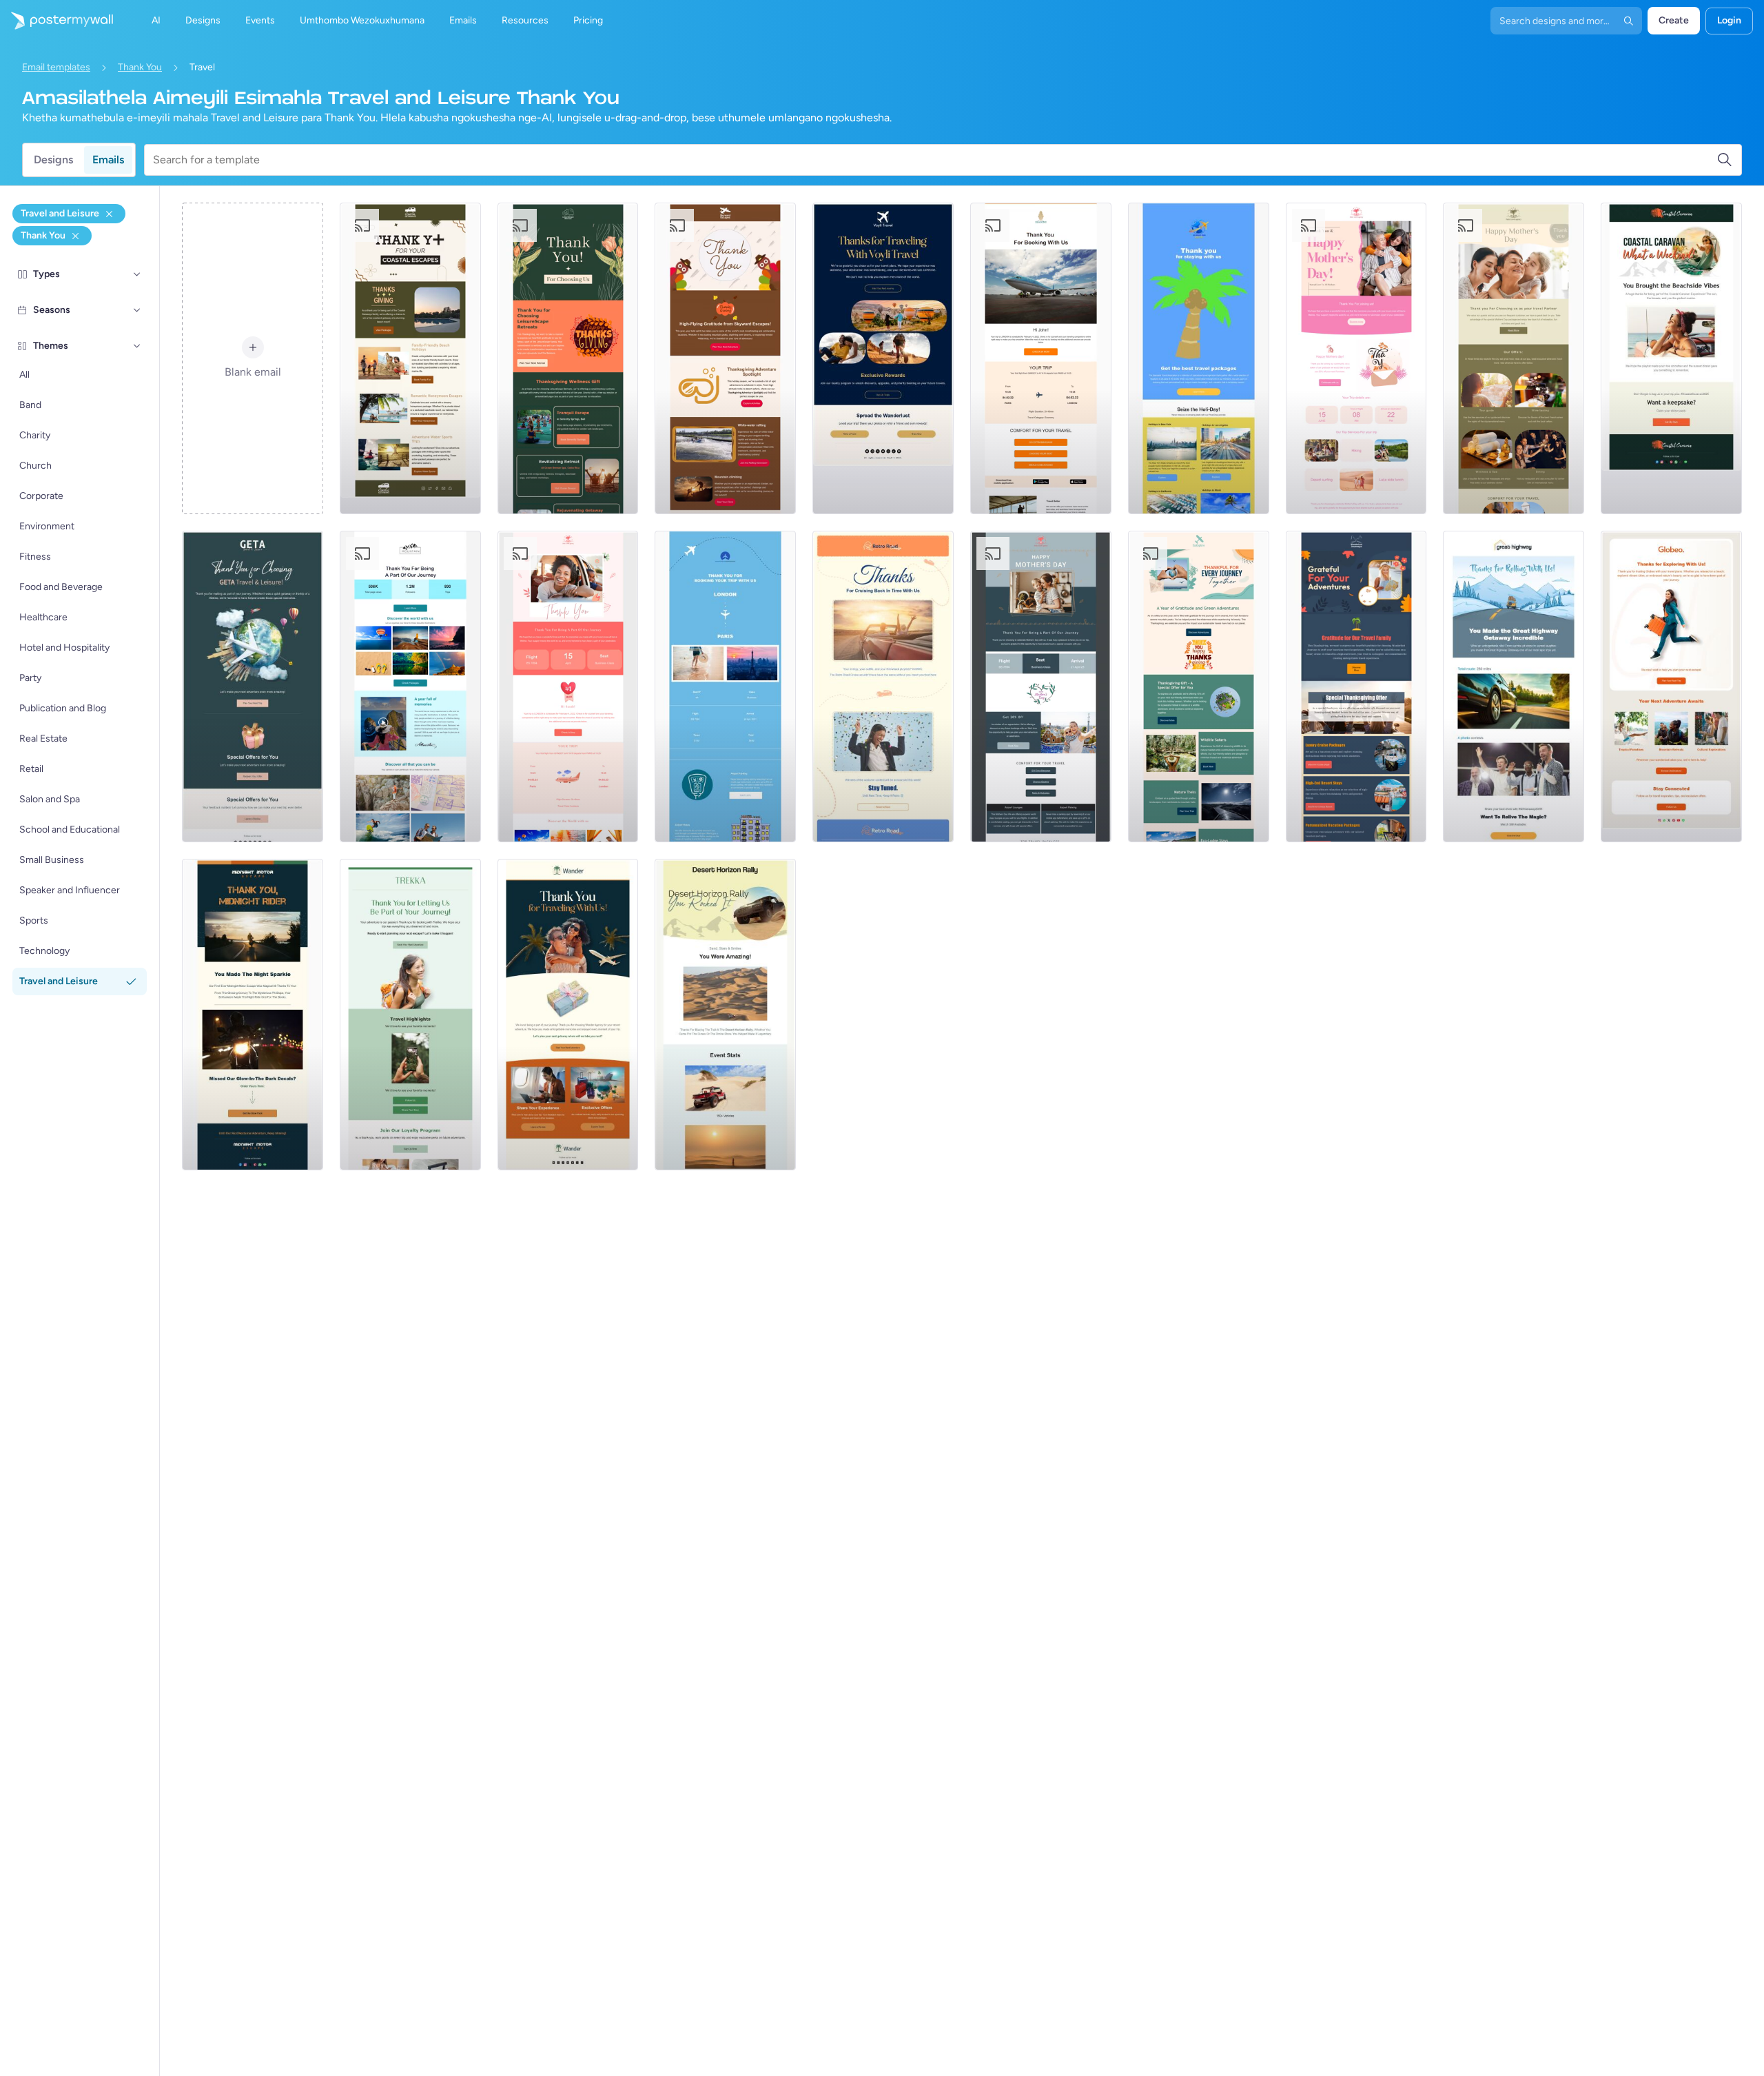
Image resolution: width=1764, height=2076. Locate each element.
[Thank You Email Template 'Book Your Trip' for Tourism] (410, 686)
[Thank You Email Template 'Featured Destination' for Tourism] (1199, 358)
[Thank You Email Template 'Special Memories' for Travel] (253, 686)
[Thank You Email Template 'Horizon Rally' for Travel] (725, 1015)
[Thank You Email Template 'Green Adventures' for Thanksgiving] (1199, 686)
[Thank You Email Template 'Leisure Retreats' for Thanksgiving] (568, 358)
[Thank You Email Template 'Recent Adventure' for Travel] (568, 1015)
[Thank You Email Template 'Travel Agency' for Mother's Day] (1041, 686)
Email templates (56, 67)
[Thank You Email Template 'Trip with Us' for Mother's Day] (1356, 358)
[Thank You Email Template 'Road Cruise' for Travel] (883, 686)
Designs (53, 160)
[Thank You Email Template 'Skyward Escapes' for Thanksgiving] (725, 358)
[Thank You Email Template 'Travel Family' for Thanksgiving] (1356, 686)
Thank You (140, 67)
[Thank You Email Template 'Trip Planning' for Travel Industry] (725, 686)
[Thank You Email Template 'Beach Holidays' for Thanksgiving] (410, 358)
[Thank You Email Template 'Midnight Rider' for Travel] (253, 1015)
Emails (108, 160)
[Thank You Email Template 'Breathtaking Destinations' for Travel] (883, 358)
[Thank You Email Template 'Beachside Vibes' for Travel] (1671, 358)
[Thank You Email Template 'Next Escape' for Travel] (410, 1015)
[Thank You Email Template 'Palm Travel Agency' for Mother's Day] (1514, 358)
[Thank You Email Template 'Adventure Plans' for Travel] (1671, 686)
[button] (137, 274)
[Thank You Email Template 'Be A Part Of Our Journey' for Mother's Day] (568, 686)
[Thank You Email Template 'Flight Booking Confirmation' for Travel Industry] (1041, 358)
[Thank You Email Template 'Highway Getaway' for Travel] (1514, 686)
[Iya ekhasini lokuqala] (57, 21)
